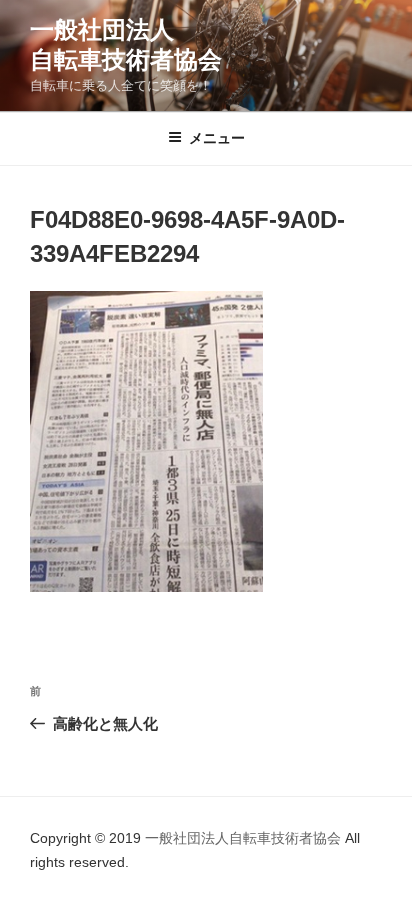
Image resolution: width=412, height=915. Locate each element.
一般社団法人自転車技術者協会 (245, 838)
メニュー (217, 138)
